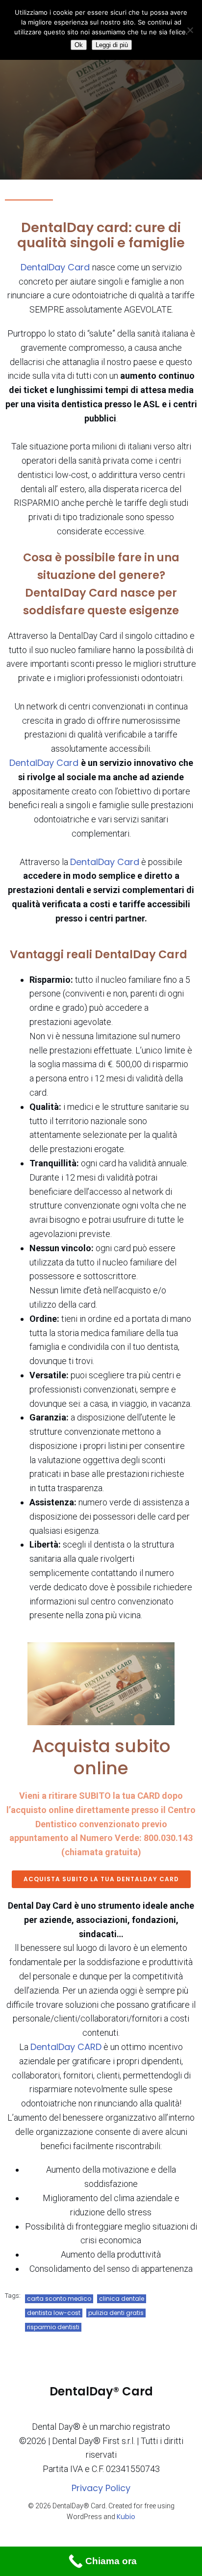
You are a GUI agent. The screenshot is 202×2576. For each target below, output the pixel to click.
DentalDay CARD (66, 2047)
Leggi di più (112, 45)
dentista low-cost (54, 2313)
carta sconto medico (59, 2299)
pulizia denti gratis (116, 2313)
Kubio (126, 2517)
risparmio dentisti (53, 2327)
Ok (79, 45)
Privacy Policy (101, 2488)
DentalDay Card (56, 267)
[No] (190, 30)
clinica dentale (122, 2299)
